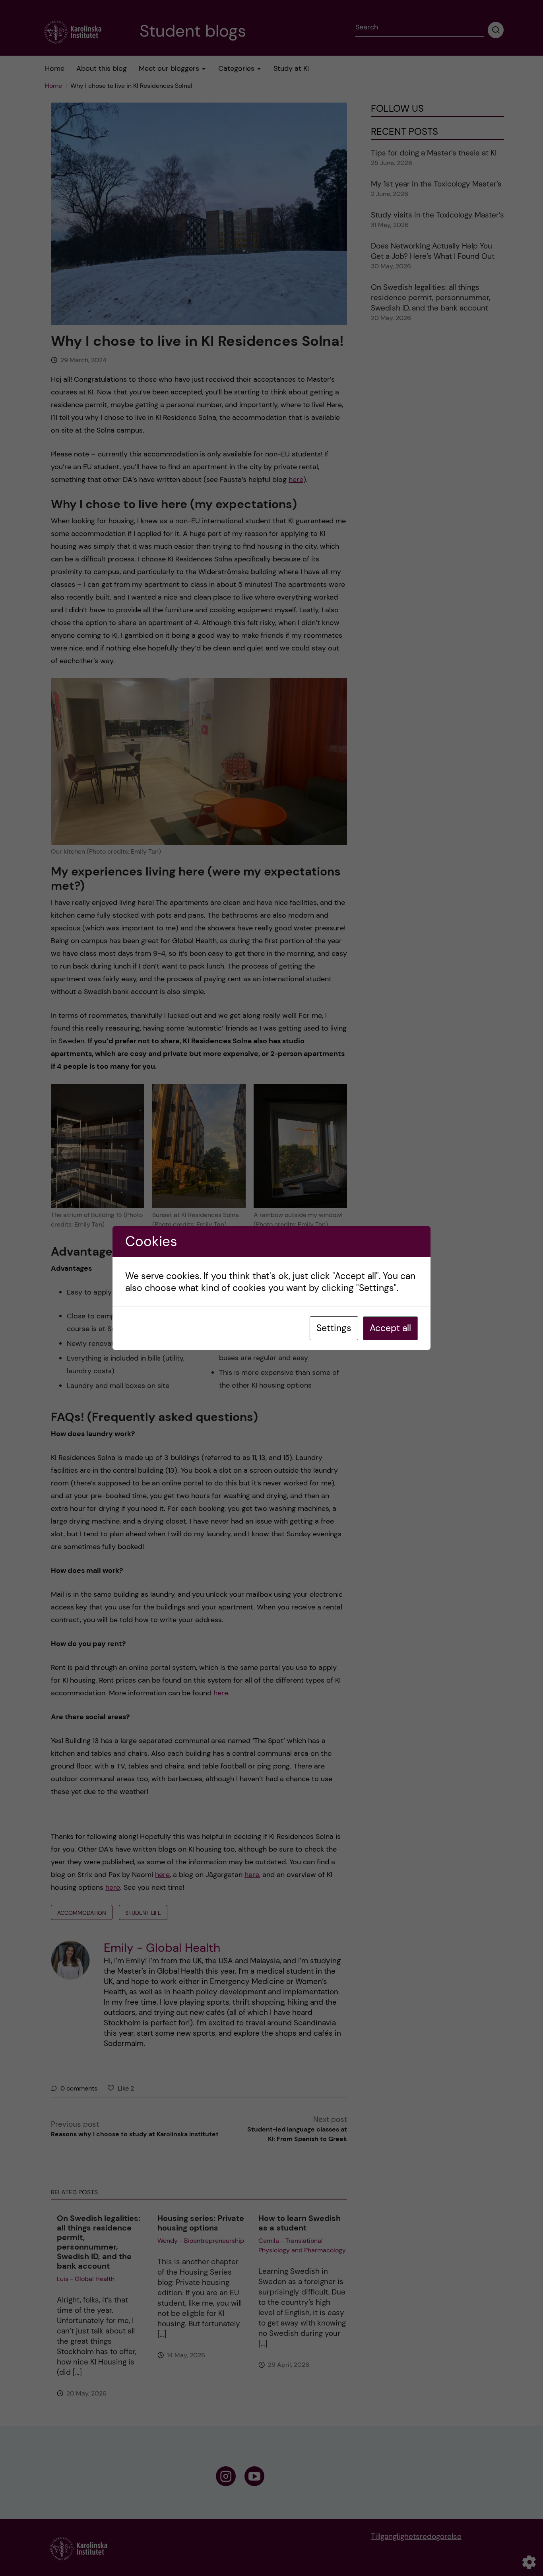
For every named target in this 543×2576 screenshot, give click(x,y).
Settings (334, 1328)
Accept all (390, 1328)
